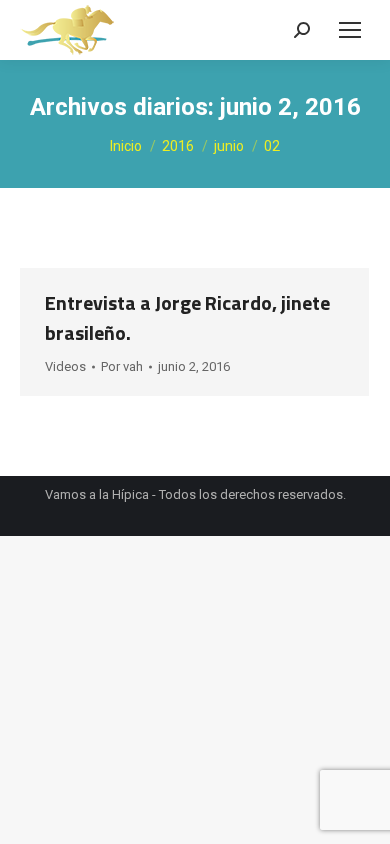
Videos (65, 366)
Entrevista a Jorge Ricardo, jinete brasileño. (187, 317)
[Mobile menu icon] (350, 30)
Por (122, 366)
